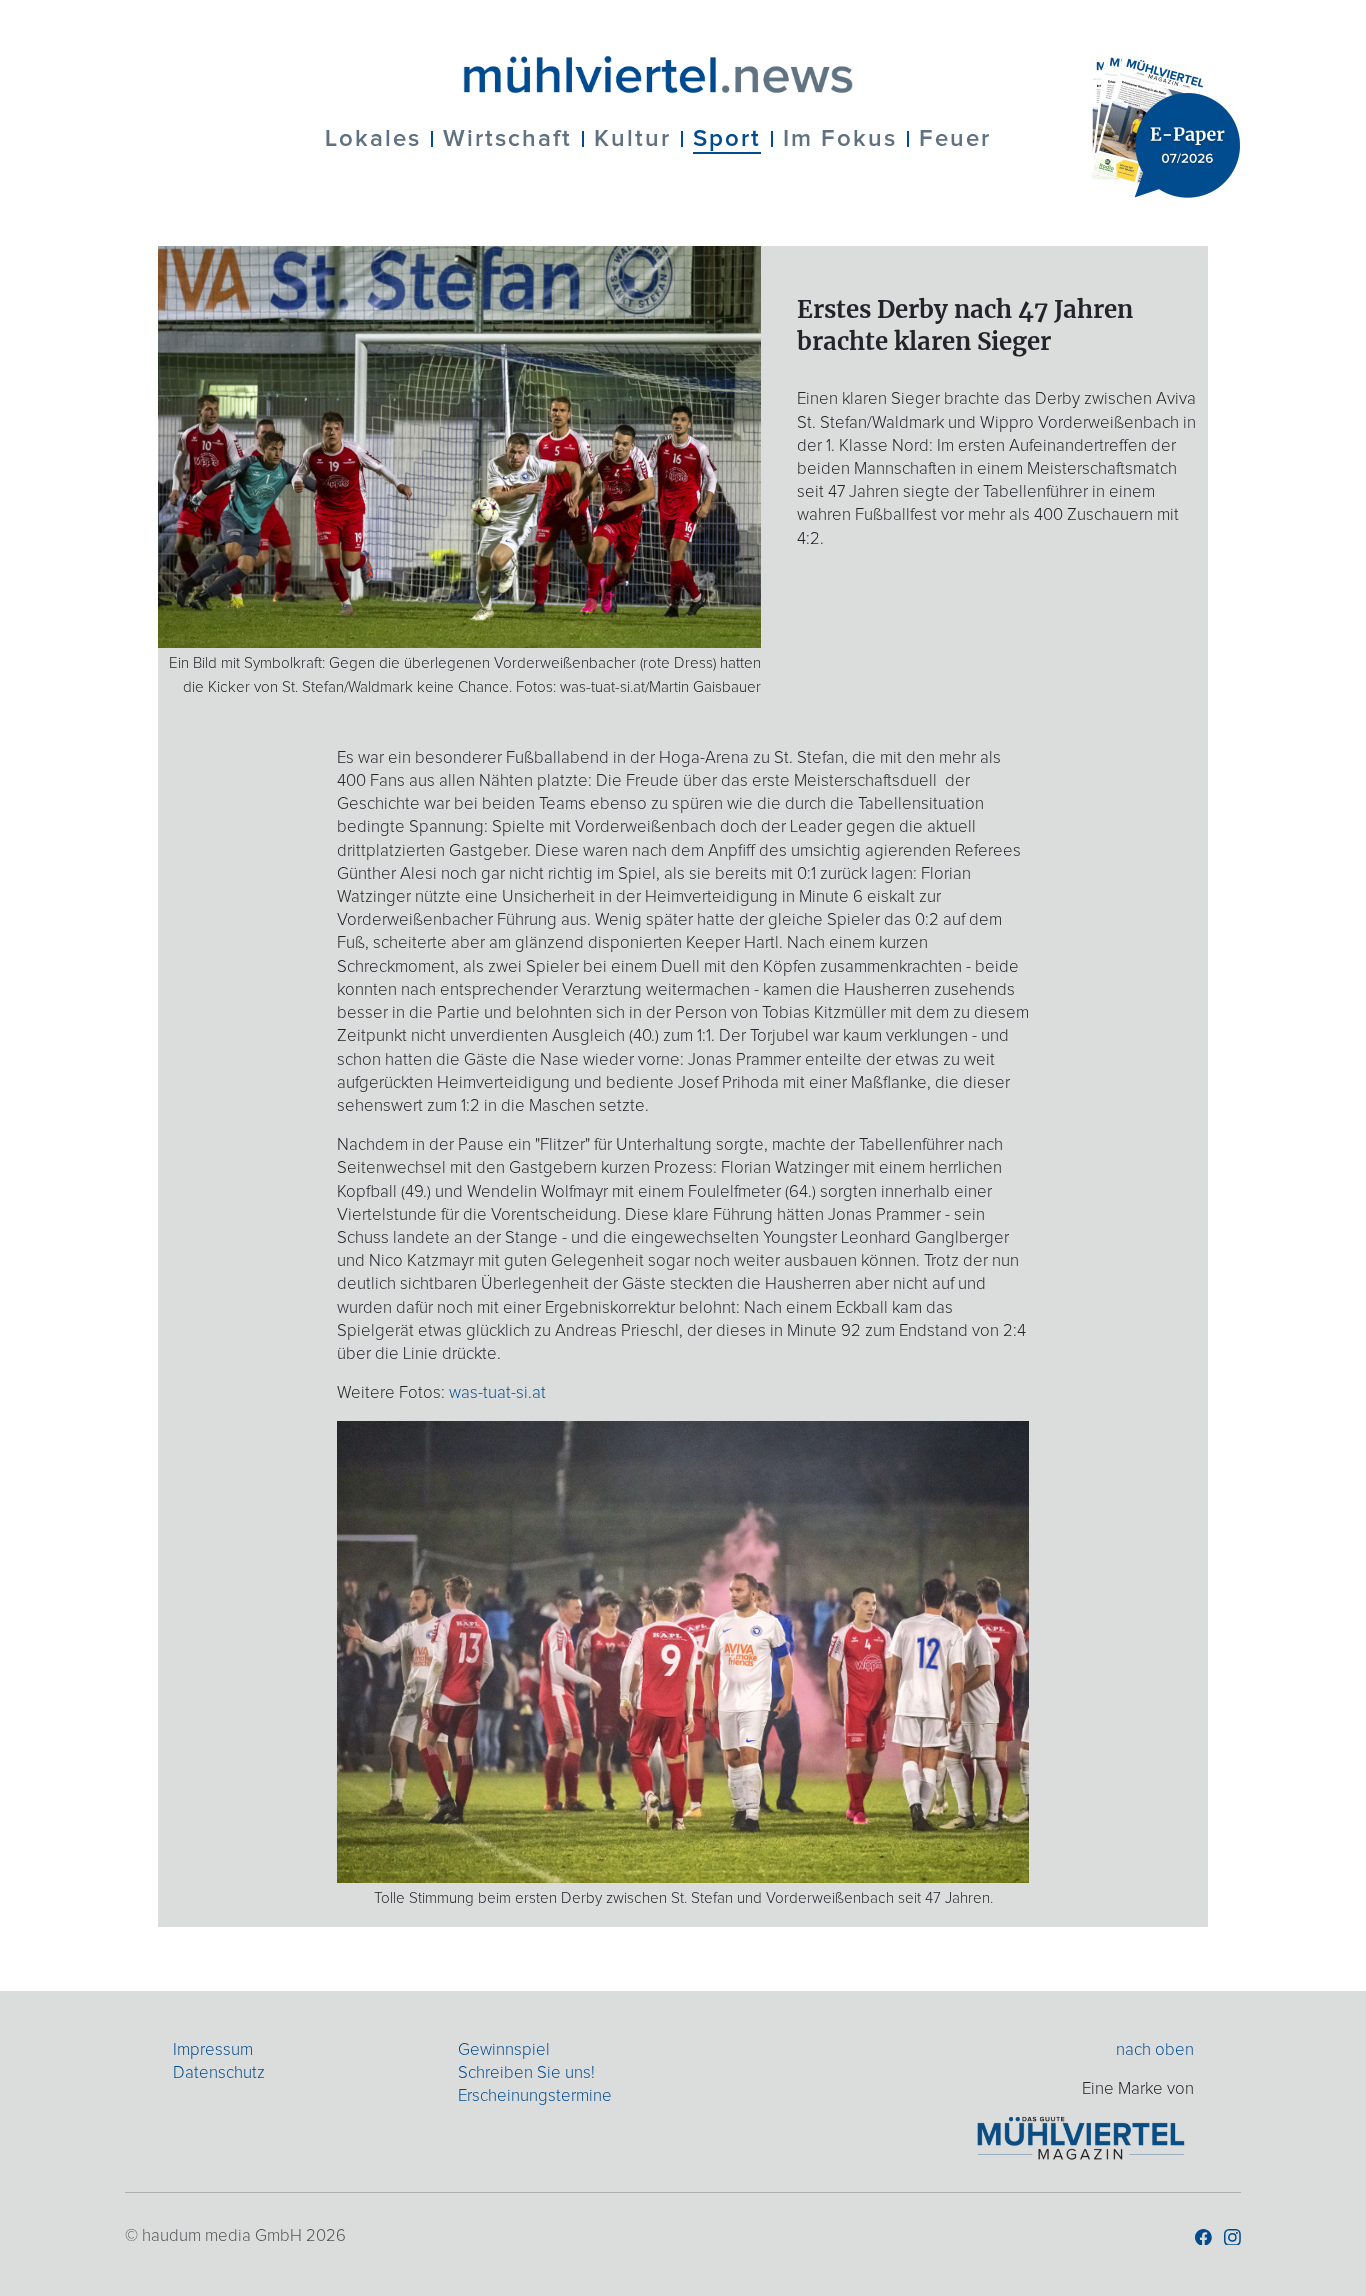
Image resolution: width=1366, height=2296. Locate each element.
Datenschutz (219, 2073)
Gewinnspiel (504, 2050)
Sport (727, 139)
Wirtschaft (507, 139)
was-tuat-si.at (497, 1393)
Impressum (213, 2050)
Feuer (955, 139)
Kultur (632, 139)
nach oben (1155, 2050)
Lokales (373, 139)
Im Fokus (840, 139)
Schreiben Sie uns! (526, 2073)
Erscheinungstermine (535, 2096)
